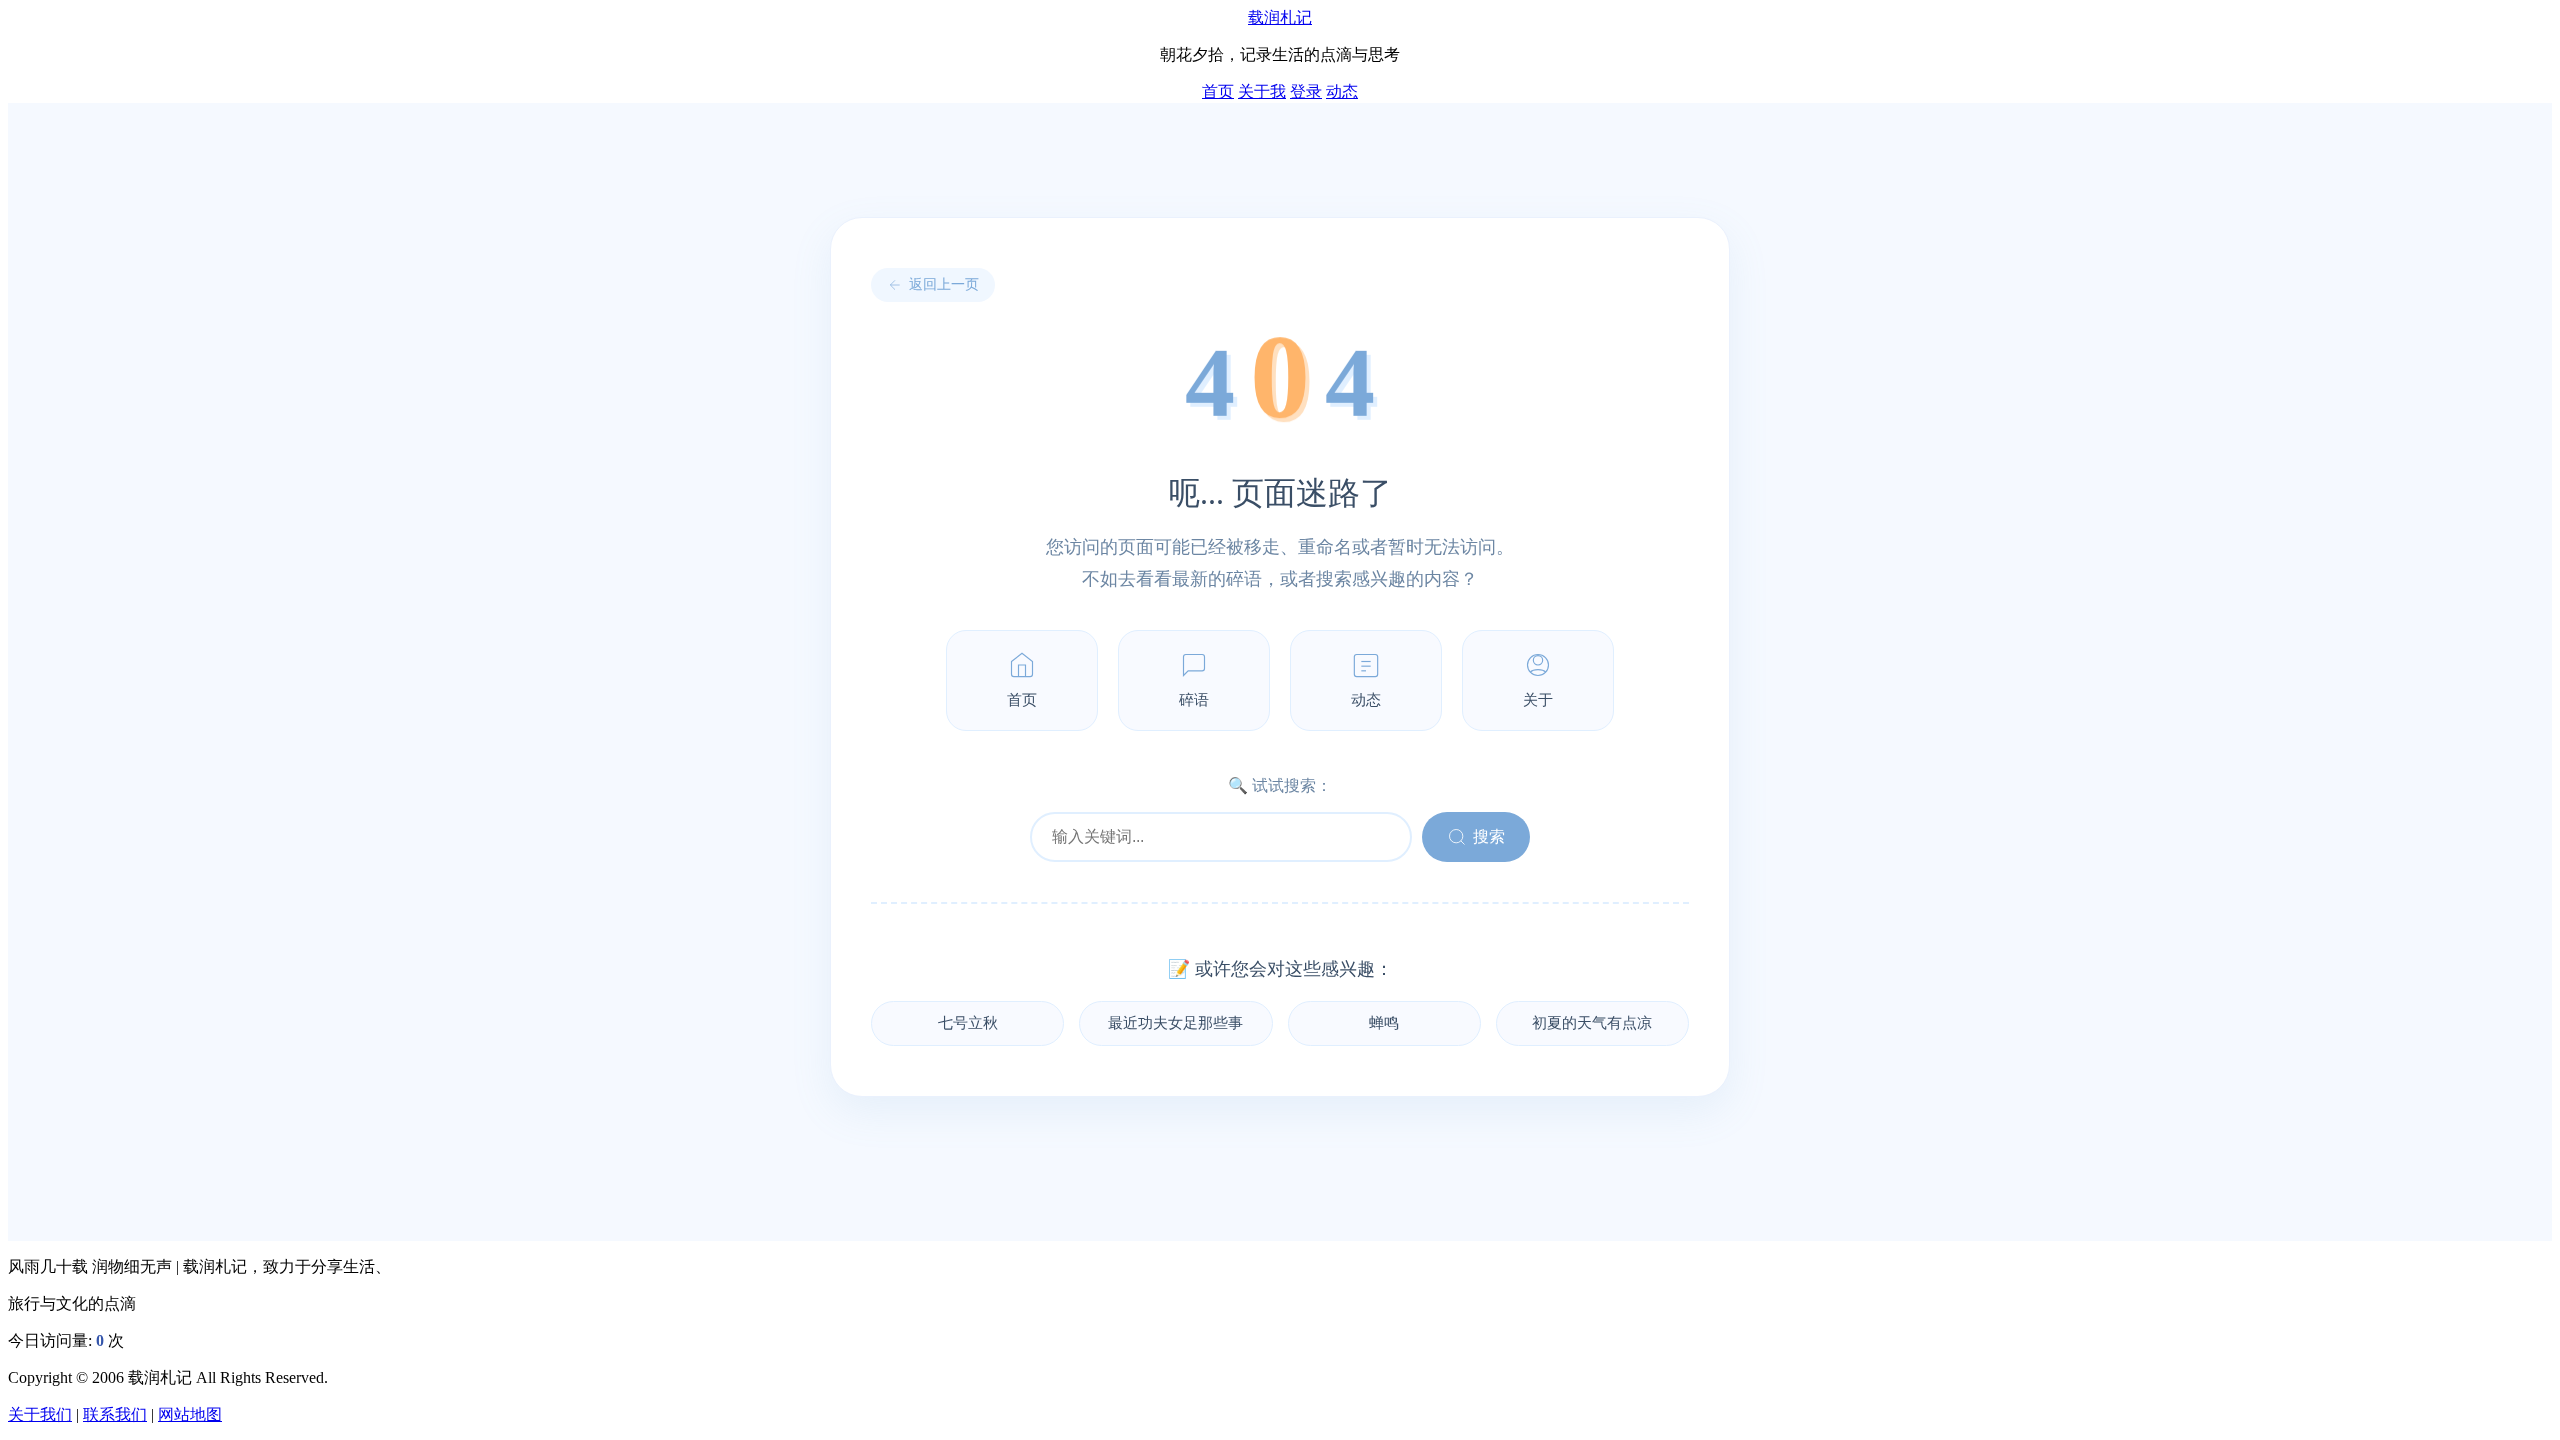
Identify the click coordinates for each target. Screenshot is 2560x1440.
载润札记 (1280, 17)
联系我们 (115, 1414)
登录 (1306, 91)
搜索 (1489, 836)
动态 (1342, 91)
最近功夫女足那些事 (1175, 1023)
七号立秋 (968, 1023)
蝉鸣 (1384, 1023)
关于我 (1262, 91)
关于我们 (40, 1414)
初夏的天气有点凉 (1592, 1023)
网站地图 (190, 1414)
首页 (1218, 91)
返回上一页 (944, 284)
